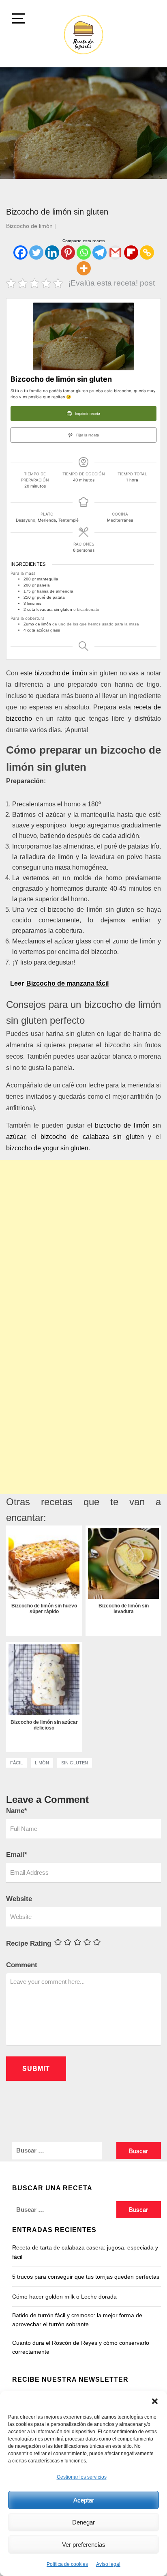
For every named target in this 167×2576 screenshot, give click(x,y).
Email (17, 1855)
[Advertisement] (83, 1244)
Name (17, 1811)
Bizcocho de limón (29, 226)
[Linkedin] (52, 252)
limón (42, 1763)
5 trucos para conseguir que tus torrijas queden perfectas (86, 2277)
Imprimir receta (87, 414)
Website (19, 1899)
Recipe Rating (29, 1943)
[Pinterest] (68, 252)
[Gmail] (115, 252)
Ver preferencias (84, 2545)
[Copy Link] (147, 252)
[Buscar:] (64, 2151)
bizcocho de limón (61, 673)
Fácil (16, 1763)
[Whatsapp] (84, 252)
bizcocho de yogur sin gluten (47, 1148)
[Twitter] (36, 252)
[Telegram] (100, 252)
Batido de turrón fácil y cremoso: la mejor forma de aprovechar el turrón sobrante (77, 2320)
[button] (155, 2401)
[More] (84, 268)
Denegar (83, 2522)
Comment (22, 1965)
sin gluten (75, 1763)
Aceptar (84, 2500)
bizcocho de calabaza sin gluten (92, 1137)
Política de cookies (67, 2564)
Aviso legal (108, 2564)
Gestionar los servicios (82, 2477)
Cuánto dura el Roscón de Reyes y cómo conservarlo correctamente (81, 2347)
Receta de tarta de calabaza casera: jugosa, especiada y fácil (85, 2252)
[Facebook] (20, 252)
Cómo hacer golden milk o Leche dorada (64, 2297)
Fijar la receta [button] (87, 435)
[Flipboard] (131, 252)
